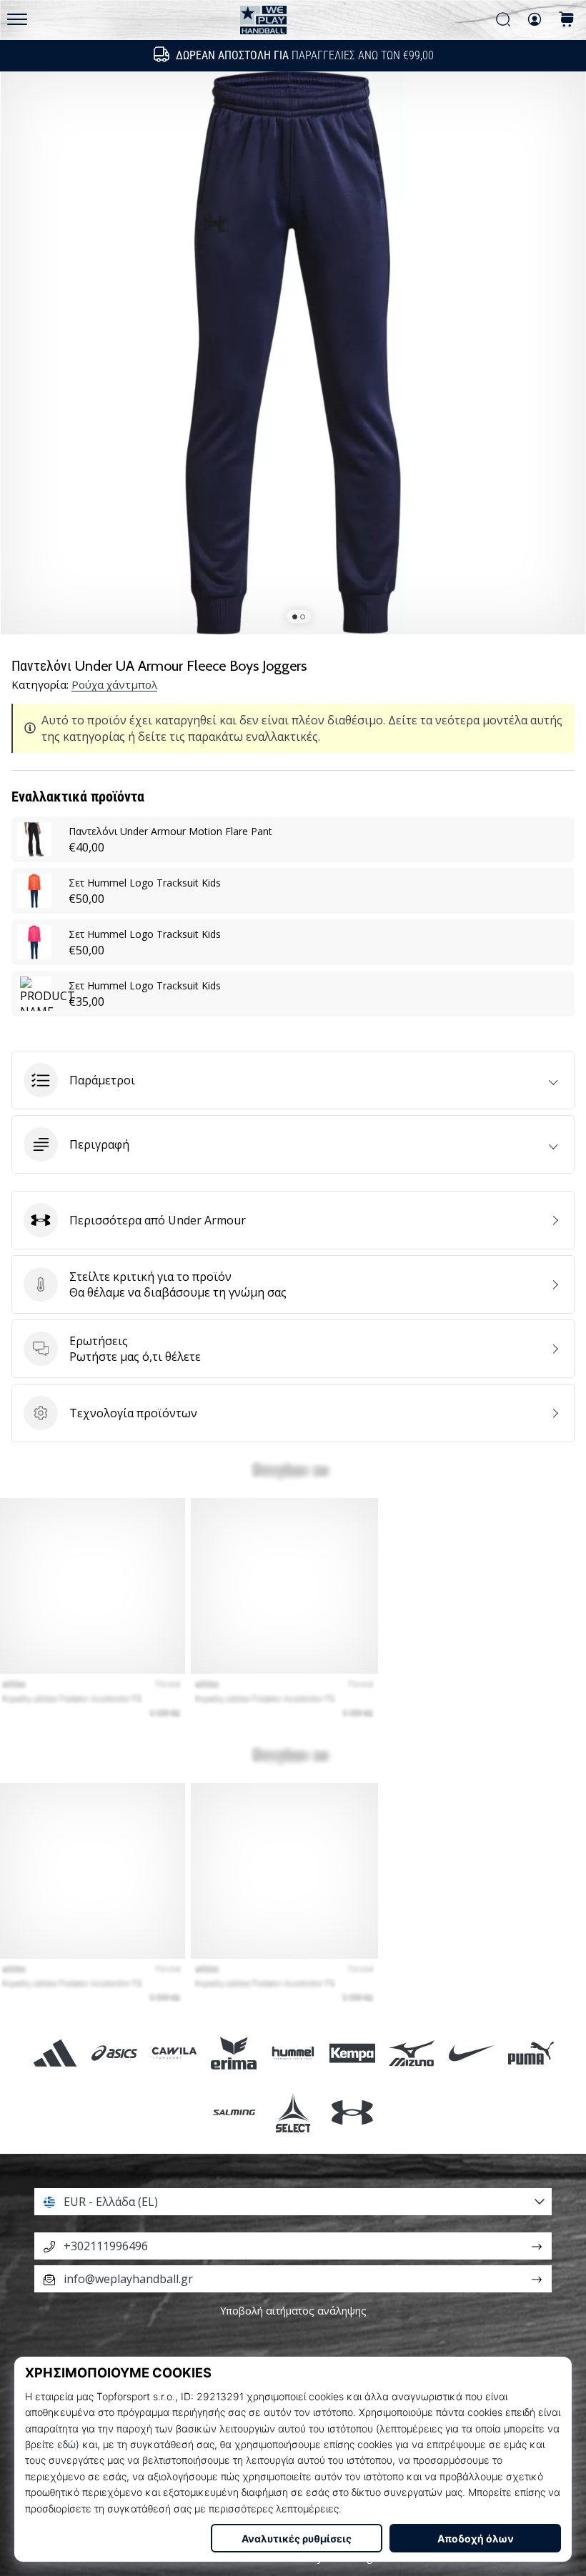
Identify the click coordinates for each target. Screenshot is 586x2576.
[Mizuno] (412, 2053)
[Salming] (233, 2112)
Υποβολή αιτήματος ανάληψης (293, 2311)
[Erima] (233, 2053)
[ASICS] (115, 2053)
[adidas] (55, 2053)
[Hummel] (293, 2053)
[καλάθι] (567, 20)
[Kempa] (353, 2053)
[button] (293, 1080)
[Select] (293, 2112)
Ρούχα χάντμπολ (114, 684)
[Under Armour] (353, 2112)
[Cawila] (174, 2053)
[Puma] (531, 2053)
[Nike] (471, 2053)
